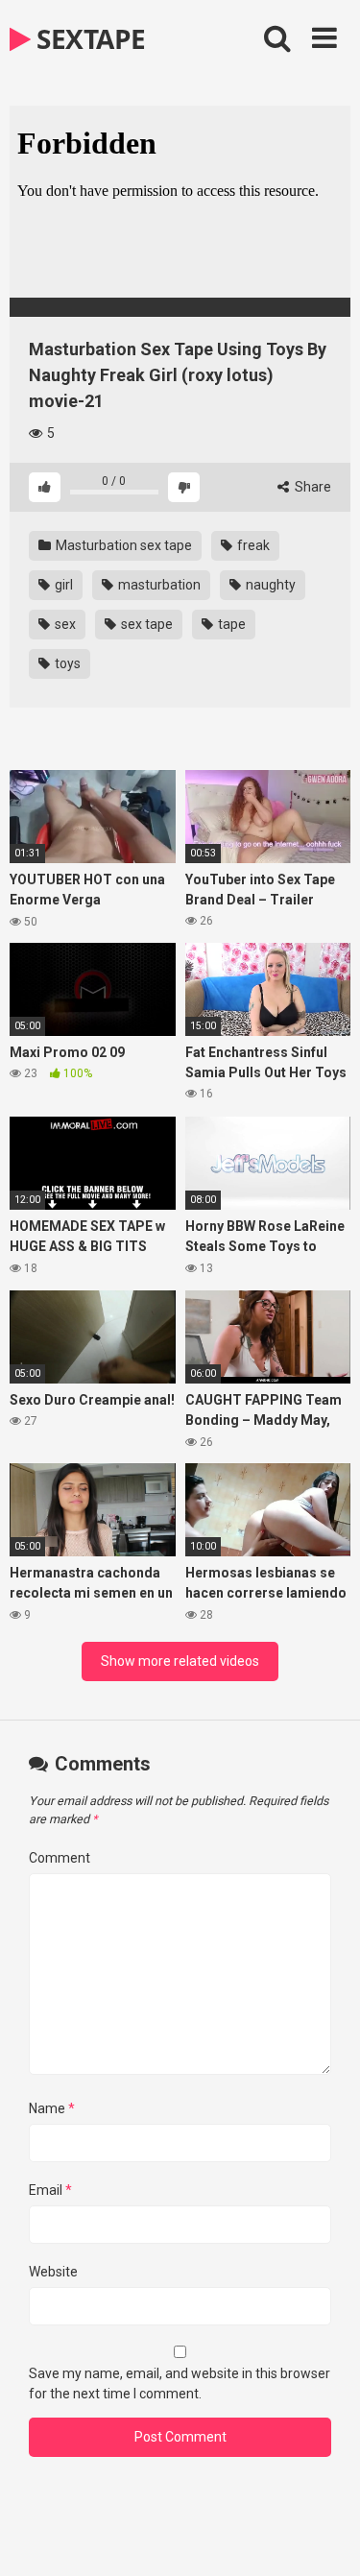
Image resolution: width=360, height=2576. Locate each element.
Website (53, 2272)
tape (230, 624)
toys (66, 663)
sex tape (145, 624)
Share (312, 487)
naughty (269, 585)
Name (52, 2108)
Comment (60, 1858)
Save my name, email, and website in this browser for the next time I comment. (180, 2383)
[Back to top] (324, 2537)
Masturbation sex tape (122, 545)
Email (50, 2190)
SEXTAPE (88, 38)
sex (64, 624)
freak (252, 545)
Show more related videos (180, 1661)
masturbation (158, 585)
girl (62, 585)
